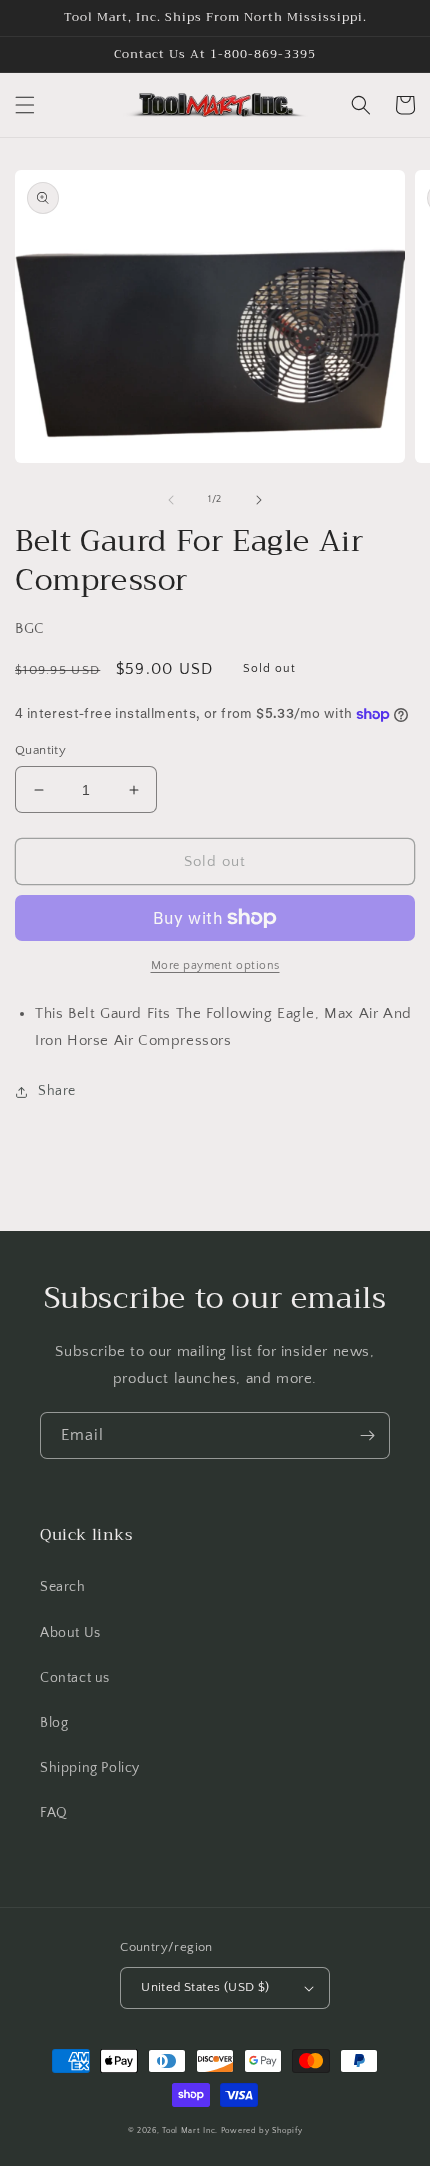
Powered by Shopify (262, 2130)
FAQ (54, 1813)
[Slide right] (259, 500)
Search (63, 1587)
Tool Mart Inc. (190, 2130)
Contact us (75, 1678)
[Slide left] (171, 500)
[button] (25, 105)
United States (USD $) (205, 1987)
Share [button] (57, 1091)
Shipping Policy (90, 1768)
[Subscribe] (367, 1435)
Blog (54, 1723)
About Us (70, 1633)
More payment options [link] (215, 965)
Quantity (40, 750)
